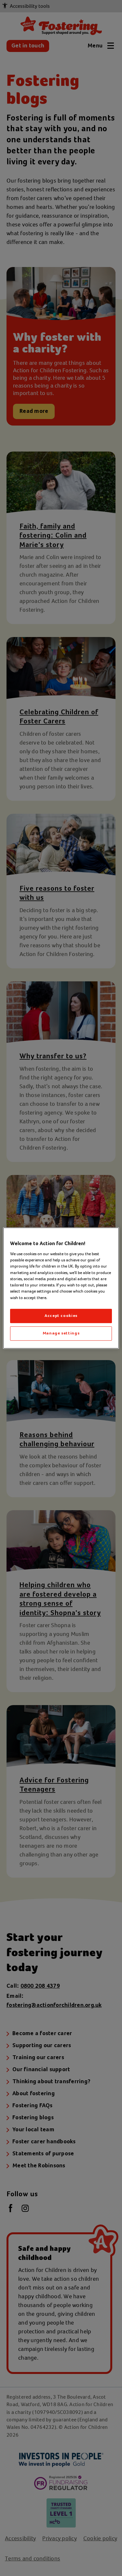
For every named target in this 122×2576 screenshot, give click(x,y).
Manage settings (61, 1333)
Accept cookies (61, 1316)
